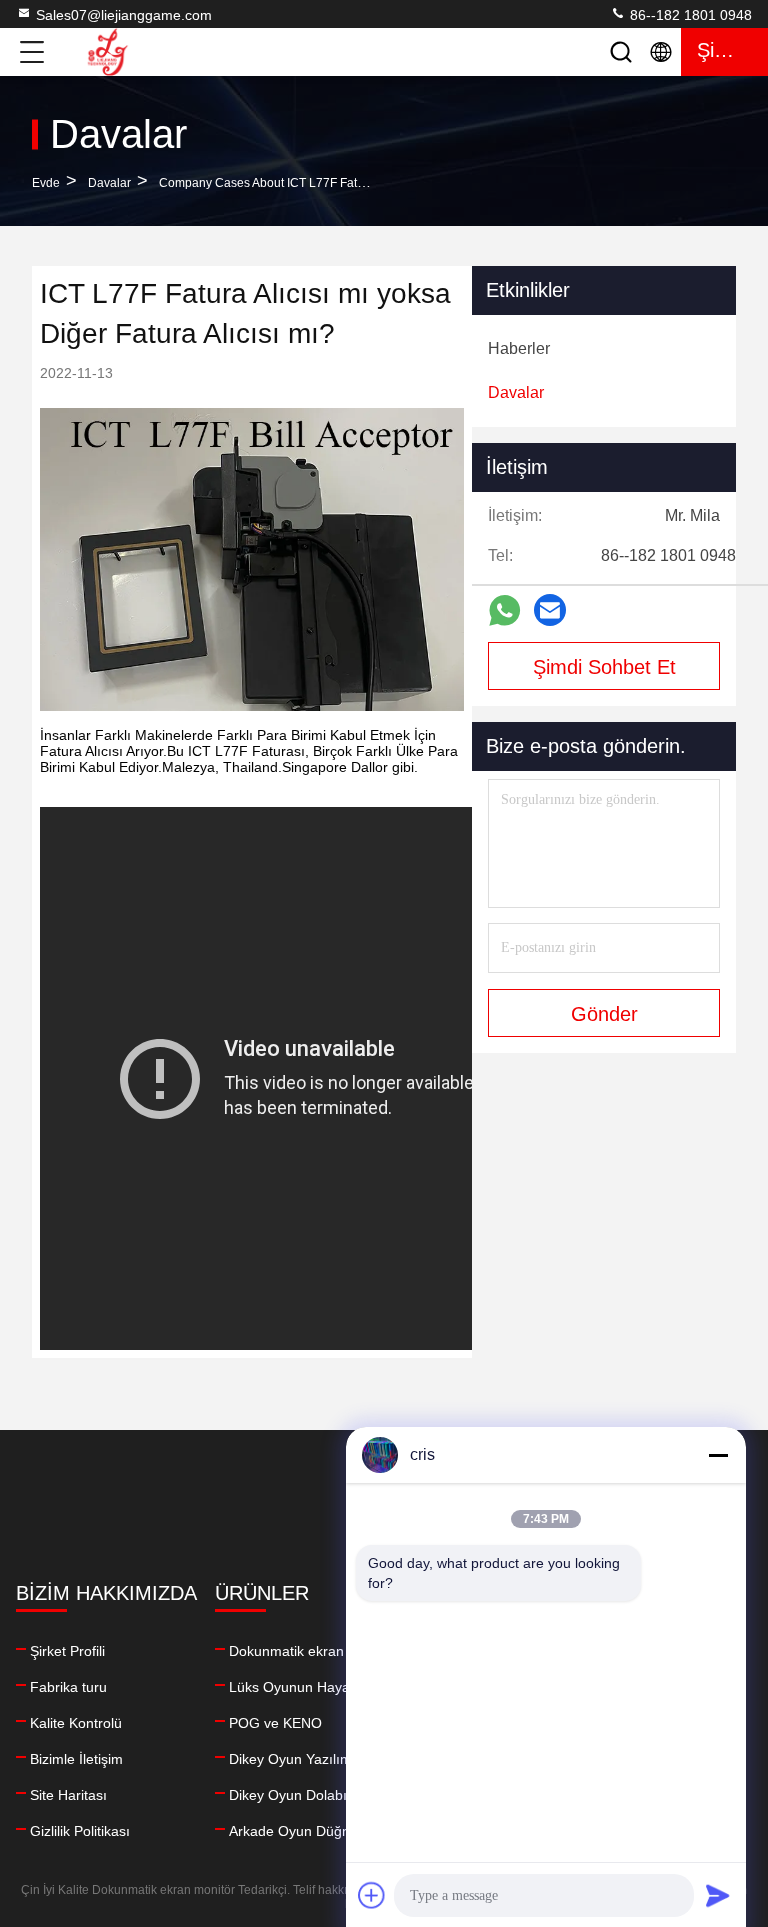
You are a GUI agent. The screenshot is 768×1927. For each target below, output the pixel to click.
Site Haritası (68, 1795)
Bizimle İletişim (76, 1759)
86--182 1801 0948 (689, 15)
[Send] (718, 1895)
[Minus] (718, 1455)
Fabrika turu (68, 1687)
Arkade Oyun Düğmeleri (305, 1831)
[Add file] (372, 1895)
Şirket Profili (67, 1651)
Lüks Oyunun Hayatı (293, 1687)
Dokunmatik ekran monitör (312, 1651)
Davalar (109, 183)
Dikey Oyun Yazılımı (292, 1759)
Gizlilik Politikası (80, 1831)
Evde (46, 183)
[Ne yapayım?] (504, 610)
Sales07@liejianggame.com (124, 15)
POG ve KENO (275, 1723)
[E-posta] (550, 610)
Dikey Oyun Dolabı (288, 1795)
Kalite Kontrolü (76, 1723)
